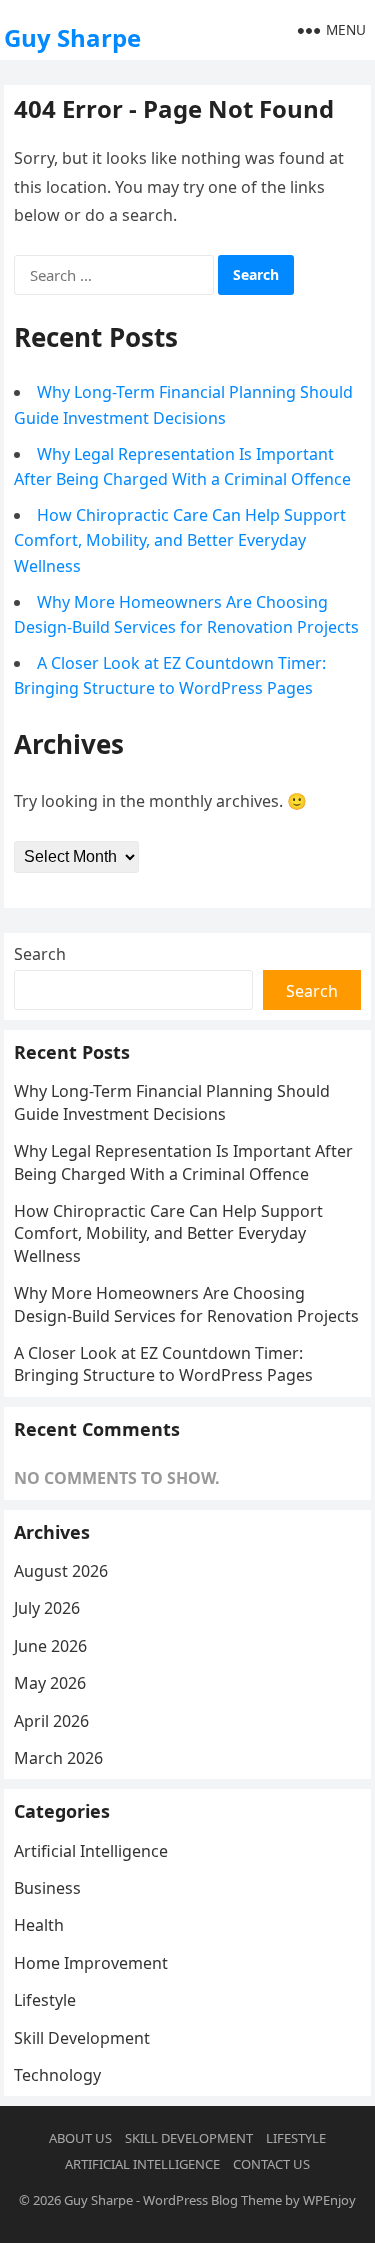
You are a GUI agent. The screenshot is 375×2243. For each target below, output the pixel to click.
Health (39, 1925)
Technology (57, 2075)
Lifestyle (45, 2000)
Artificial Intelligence (91, 1851)
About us (80, 2138)
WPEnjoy (329, 2200)
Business (47, 1888)
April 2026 (51, 1721)
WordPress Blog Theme (212, 2200)
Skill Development (82, 2038)
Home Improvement (91, 1963)
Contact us (271, 2164)
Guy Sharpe (72, 37)
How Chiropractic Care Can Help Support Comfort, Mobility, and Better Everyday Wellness (180, 540)
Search (40, 954)
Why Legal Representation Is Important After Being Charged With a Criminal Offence (183, 1162)
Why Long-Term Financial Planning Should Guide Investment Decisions (172, 1102)
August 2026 (61, 1571)
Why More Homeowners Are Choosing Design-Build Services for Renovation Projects (186, 1304)
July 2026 (47, 1608)
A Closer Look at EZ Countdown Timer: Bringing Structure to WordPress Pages (163, 1364)
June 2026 (50, 1646)
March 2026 (58, 1758)
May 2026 (50, 1683)
